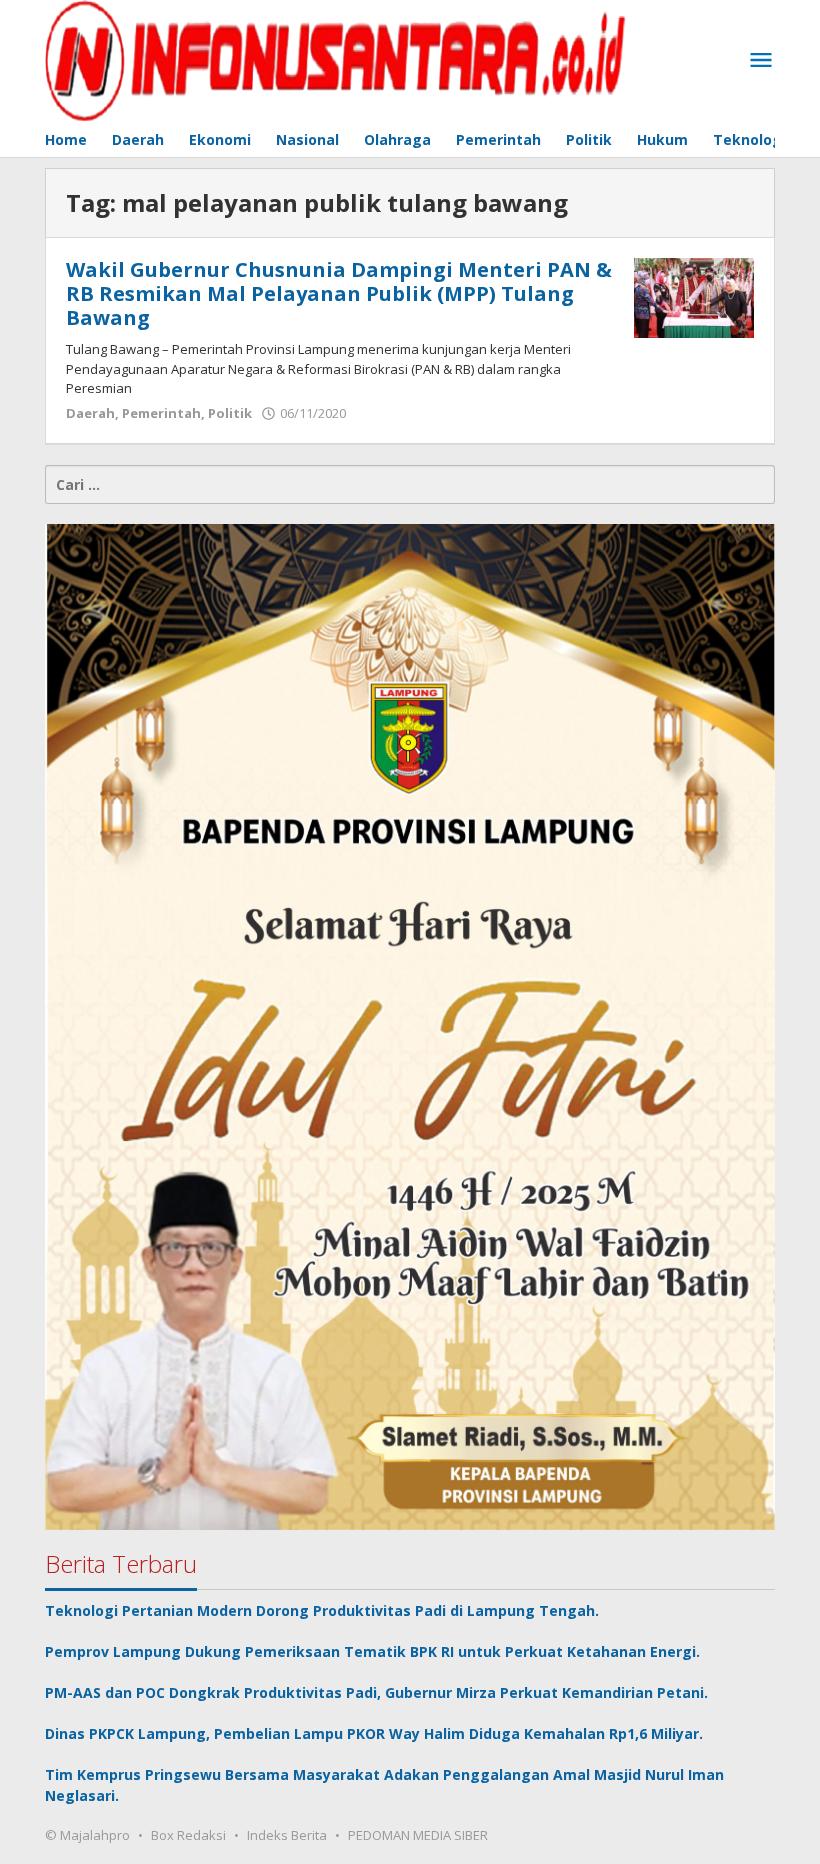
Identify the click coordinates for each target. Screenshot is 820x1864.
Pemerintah (161, 413)
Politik (230, 413)
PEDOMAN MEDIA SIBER (418, 1835)
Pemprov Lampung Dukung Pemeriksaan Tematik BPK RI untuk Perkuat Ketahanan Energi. (374, 1651)
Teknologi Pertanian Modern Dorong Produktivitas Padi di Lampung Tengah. (324, 1610)
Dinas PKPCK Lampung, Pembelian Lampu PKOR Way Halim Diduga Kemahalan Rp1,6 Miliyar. (376, 1733)
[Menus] (761, 61)
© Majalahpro (87, 1835)
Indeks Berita (287, 1835)
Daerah (90, 413)
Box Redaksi (188, 1835)
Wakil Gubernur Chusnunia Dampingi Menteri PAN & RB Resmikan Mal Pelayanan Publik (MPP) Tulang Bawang (339, 293)
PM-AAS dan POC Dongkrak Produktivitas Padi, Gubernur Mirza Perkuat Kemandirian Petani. (378, 1692)
